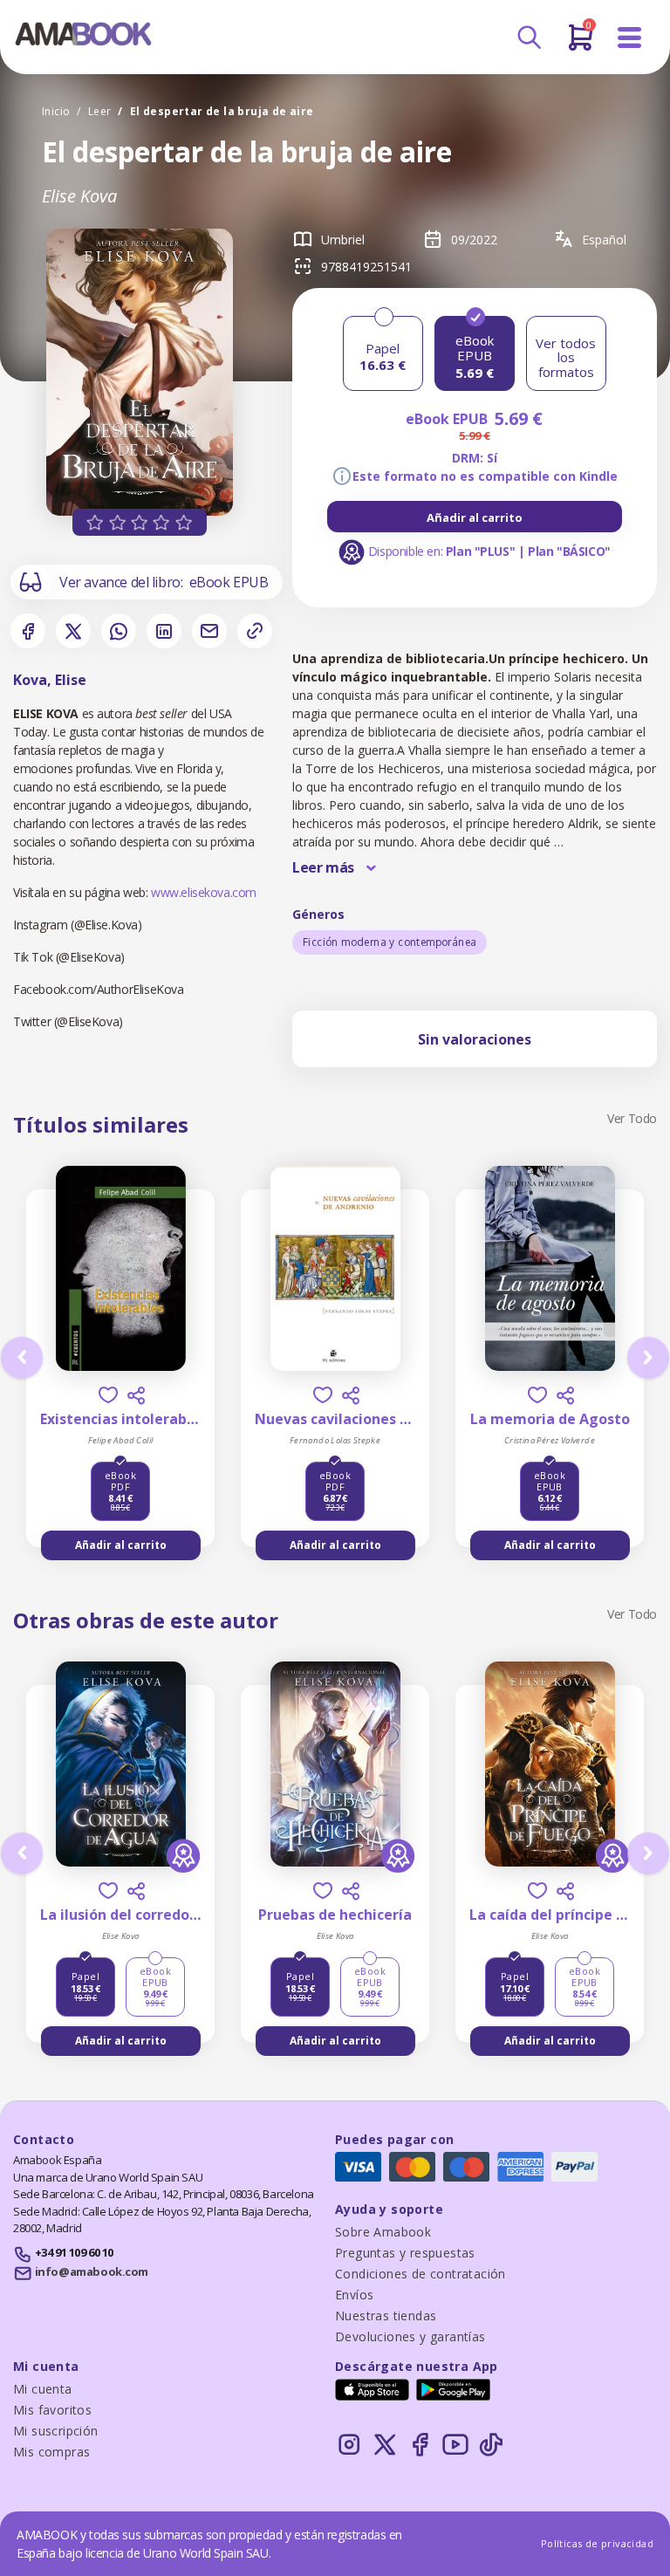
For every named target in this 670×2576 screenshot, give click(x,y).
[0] (581, 45)
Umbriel (343, 240)
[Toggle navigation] (630, 38)
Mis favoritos (52, 2410)
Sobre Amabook (383, 2232)
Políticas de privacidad (597, 2543)
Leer (100, 111)
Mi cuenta (43, 2389)
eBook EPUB (229, 582)
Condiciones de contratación (420, 2274)
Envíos (354, 2295)
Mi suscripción (56, 2431)
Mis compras (51, 2452)
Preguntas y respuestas (405, 2253)
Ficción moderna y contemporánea (390, 942)
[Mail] (209, 631)
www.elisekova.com (204, 892)
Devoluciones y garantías (410, 2336)
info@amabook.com (92, 2271)
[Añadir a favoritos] (108, 1395)
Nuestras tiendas (386, 2316)
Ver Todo (632, 1118)
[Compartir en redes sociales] (136, 1395)
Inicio (56, 111)
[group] (475, 517)
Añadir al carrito (475, 517)
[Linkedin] (164, 631)
